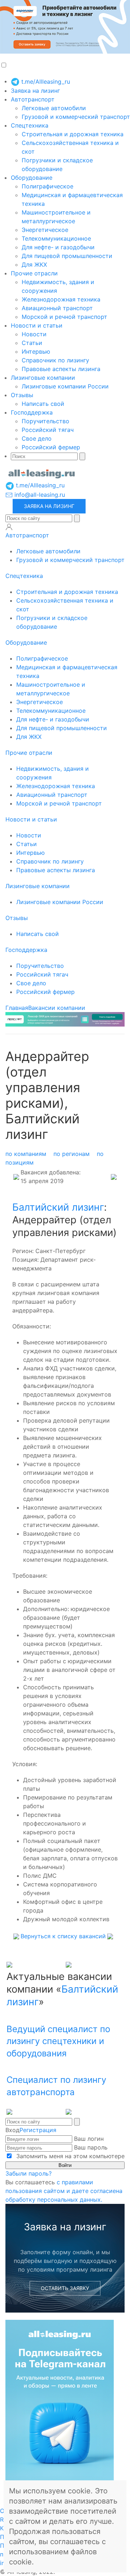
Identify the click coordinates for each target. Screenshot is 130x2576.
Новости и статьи (37, 325)
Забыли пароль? (29, 2173)
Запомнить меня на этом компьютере (70, 2156)
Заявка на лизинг (35, 91)
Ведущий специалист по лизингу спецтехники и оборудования (58, 2041)
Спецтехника (30, 125)
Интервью (36, 351)
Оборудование (32, 178)
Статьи (32, 343)
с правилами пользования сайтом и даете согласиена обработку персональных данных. (64, 2191)
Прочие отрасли (34, 273)
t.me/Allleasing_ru (45, 82)
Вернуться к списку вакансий (63, 1936)
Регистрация (38, 2130)
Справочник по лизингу (55, 360)
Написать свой (43, 404)
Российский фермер (51, 447)
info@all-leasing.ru (39, 495)
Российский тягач (48, 430)
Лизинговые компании (43, 378)
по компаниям (26, 1154)
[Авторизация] (9, 527)
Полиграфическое (47, 186)
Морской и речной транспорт (64, 317)
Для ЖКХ (34, 265)
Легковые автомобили (54, 108)
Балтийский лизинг (58, 1207)
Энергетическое (45, 230)
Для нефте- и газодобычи (58, 247)
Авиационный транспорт (57, 308)
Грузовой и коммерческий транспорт (76, 117)
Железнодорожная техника (61, 299)
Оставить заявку (65, 2288)
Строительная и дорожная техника (73, 134)
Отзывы (22, 395)
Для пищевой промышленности (67, 256)
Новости (34, 334)
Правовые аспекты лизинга (61, 369)
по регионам (71, 1154)
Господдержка (32, 412)
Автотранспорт (33, 99)
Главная (17, 1008)
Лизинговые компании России (65, 386)
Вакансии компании (57, 1008)
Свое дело (37, 438)
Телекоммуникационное (56, 238)
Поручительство (45, 421)
